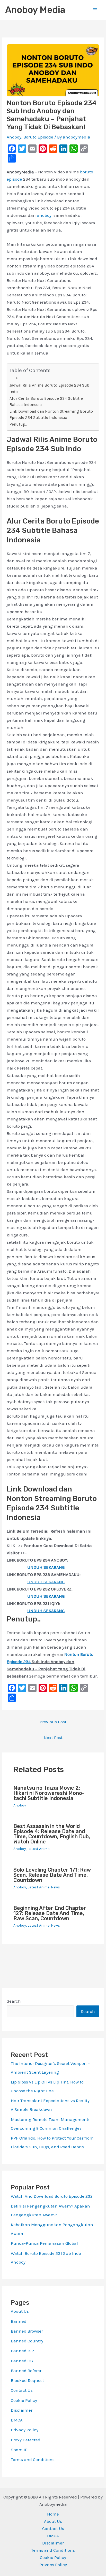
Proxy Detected (26, 2440)
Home (53, 2514)
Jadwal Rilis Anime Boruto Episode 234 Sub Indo (49, 389)
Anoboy (14, 137)
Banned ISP (22, 2351)
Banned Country (27, 2341)
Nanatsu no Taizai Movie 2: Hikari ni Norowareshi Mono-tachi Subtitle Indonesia (49, 1793)
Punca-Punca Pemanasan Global (44, 2243)
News (55, 1887)
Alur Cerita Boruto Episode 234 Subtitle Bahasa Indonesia (46, 402)
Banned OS (22, 2361)
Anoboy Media (35, 10)
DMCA (17, 2420)
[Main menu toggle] (95, 10)
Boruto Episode (38, 137)
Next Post (53, 1737)
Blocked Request (27, 2380)
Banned (19, 2321)
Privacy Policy (25, 2430)
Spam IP (19, 2450)
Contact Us (22, 2390)
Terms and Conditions (33, 2459)
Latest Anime (38, 1849)
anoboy (44, 215)
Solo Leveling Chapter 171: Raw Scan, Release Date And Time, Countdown (52, 1875)
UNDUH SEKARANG (46, 1582)
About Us (20, 2311)
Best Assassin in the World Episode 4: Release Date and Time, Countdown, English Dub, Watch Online (52, 1834)
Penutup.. (18, 424)
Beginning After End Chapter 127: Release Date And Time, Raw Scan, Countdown (50, 1913)
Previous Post (53, 1722)
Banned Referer (26, 2371)
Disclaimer (22, 2410)
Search (14, 2001)
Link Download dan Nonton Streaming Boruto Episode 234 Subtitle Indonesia (51, 415)
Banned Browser (27, 2331)
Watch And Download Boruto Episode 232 (52, 2196)
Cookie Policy (24, 2400)
